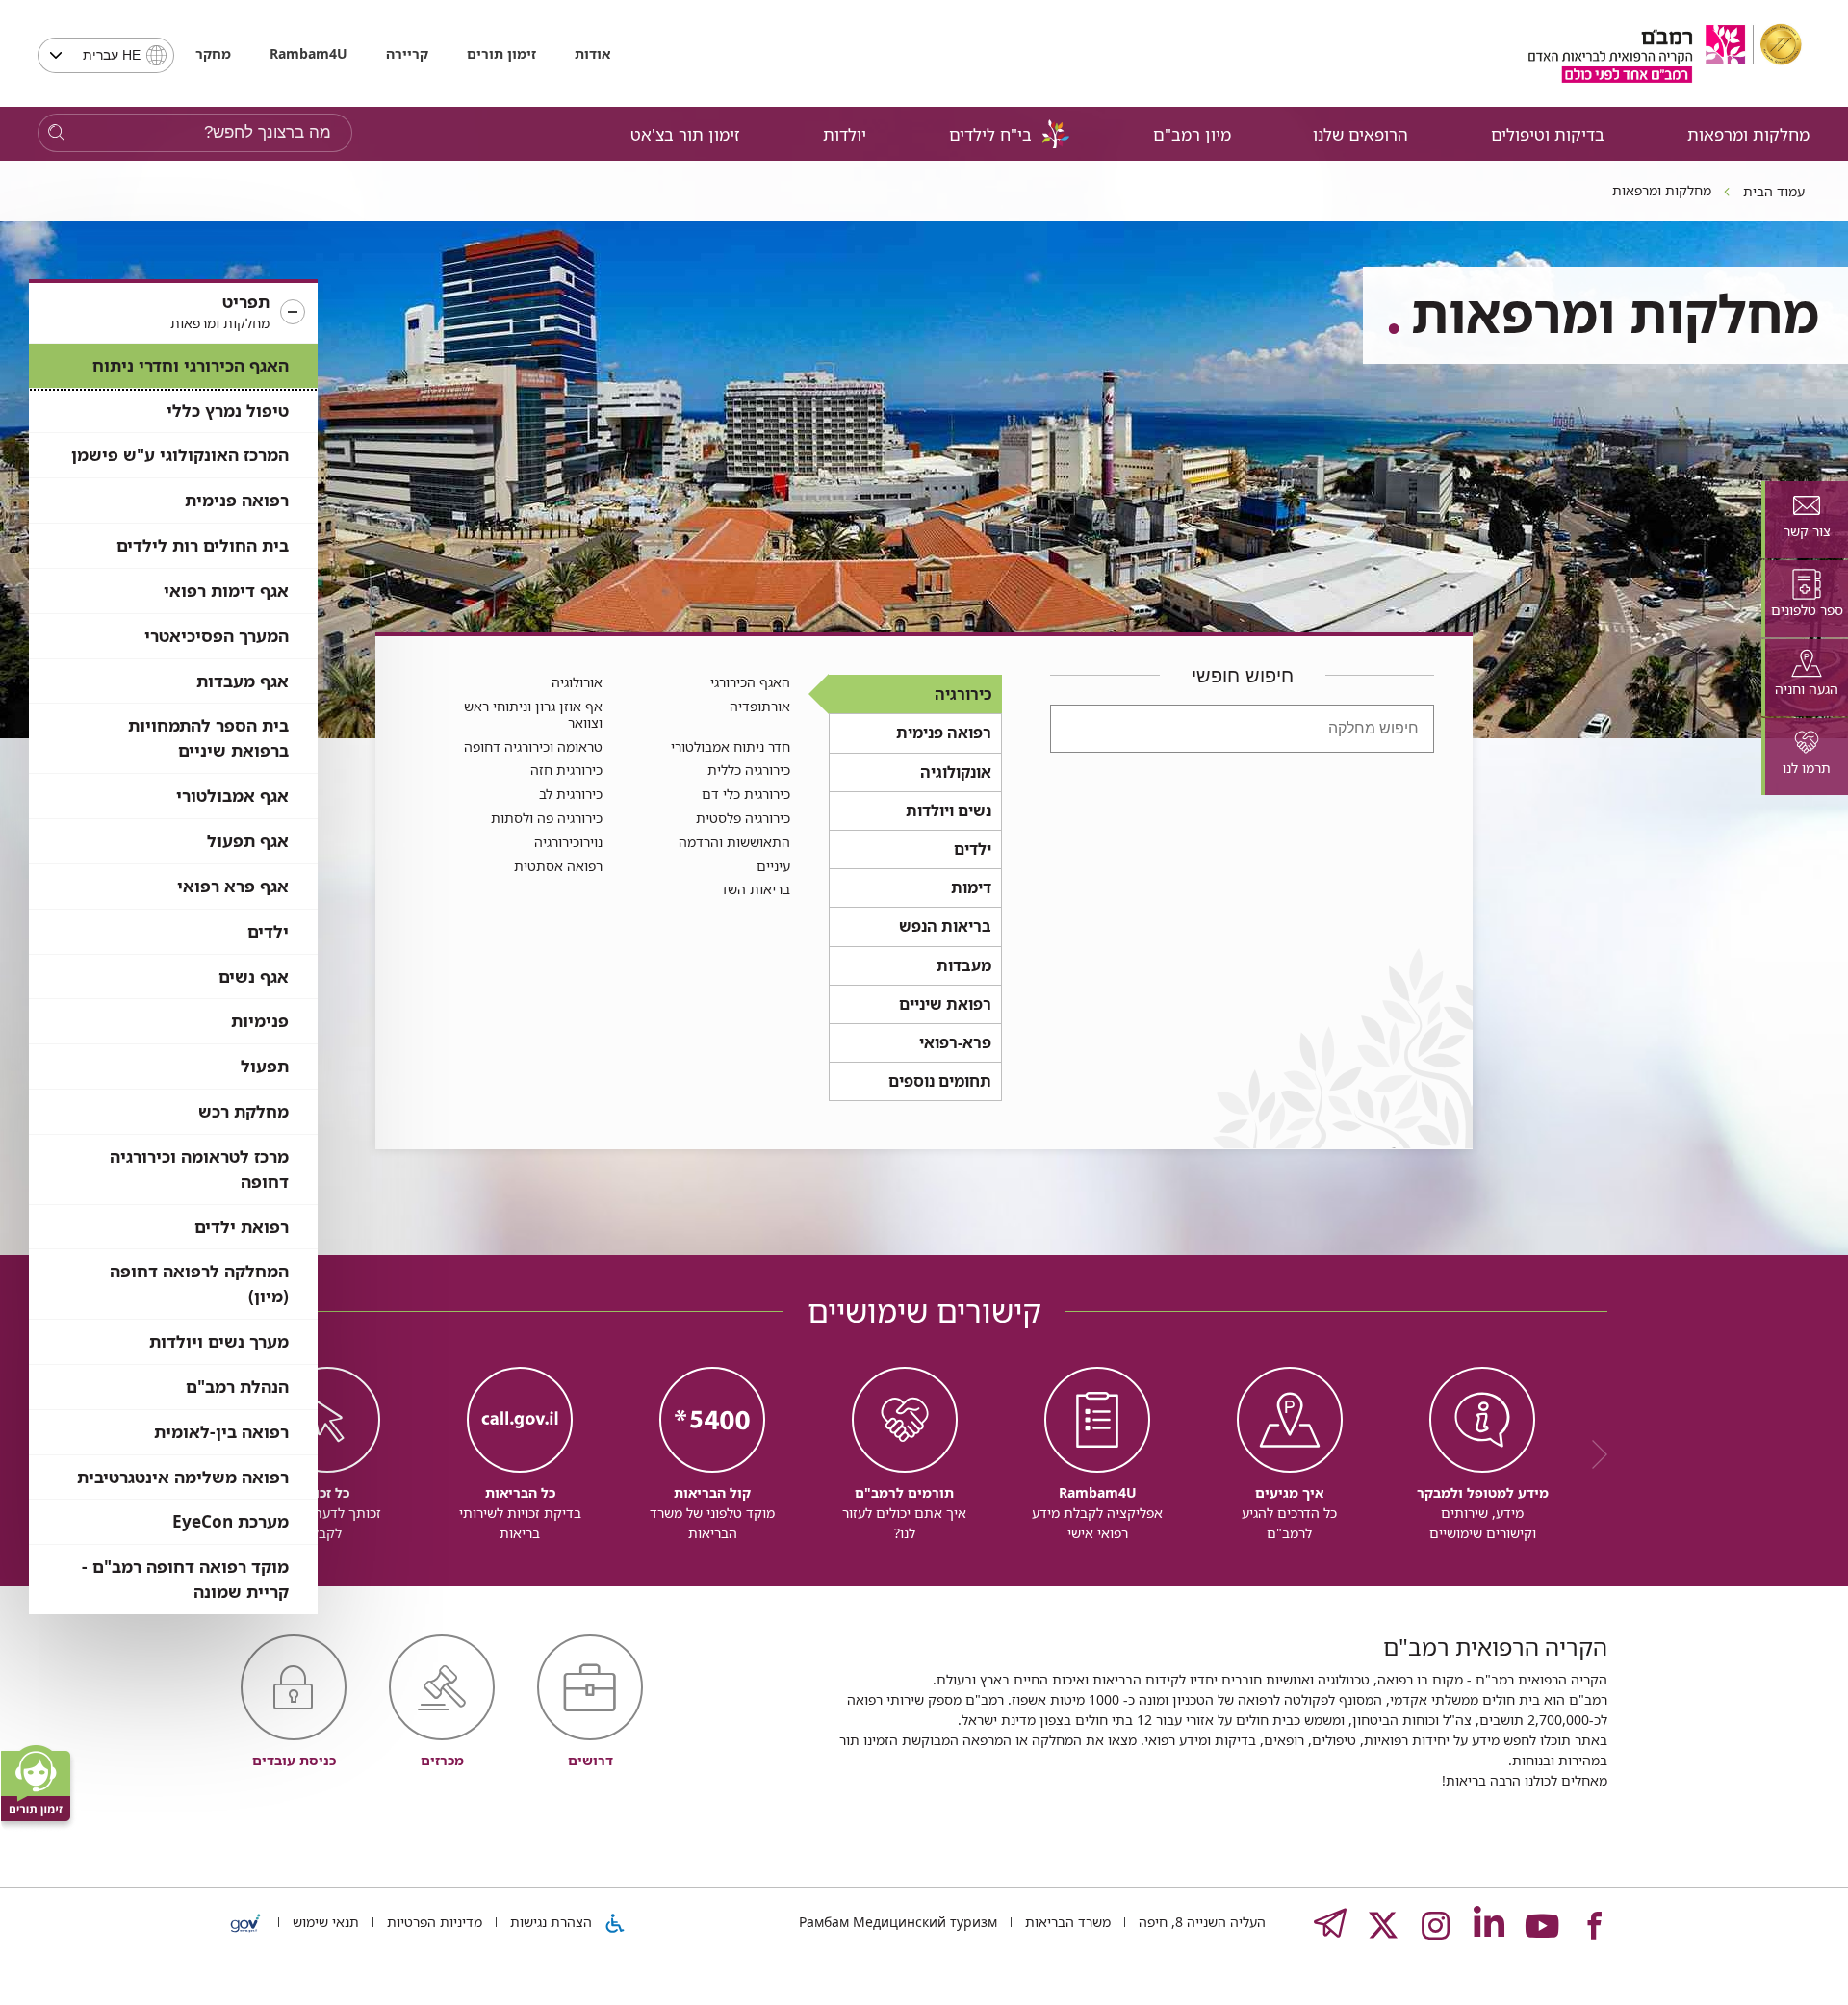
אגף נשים (254, 977)
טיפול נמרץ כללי (228, 411)
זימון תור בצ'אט (685, 134)
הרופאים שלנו (1360, 134)
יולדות (845, 134)
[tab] (1805, 520)
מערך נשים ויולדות (219, 1341)
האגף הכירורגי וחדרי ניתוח (191, 365)
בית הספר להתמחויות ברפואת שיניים (208, 738)
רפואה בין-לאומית (221, 1432)
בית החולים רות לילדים (203, 545)
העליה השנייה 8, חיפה (1200, 1922)
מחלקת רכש (244, 1111)
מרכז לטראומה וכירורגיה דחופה (199, 1169)
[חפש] (56, 133)
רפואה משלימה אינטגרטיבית (183, 1477)
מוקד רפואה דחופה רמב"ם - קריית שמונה (185, 1579)
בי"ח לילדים (990, 134)
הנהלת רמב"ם (237, 1387)
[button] (173, 313)
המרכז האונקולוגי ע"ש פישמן (180, 455)
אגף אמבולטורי (232, 796)
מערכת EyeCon (231, 1521)
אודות (592, 53)
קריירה (407, 53)
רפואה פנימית (237, 500)
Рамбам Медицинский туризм (898, 1922)
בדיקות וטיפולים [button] (1548, 134)
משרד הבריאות (1066, 1922)
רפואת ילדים (242, 1227)
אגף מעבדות (243, 681)
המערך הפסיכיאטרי (217, 636)
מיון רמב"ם (1192, 134)
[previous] (1593, 1454)
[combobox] (106, 55)
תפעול (265, 1066)
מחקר (213, 53)
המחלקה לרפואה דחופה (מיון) (199, 1284)
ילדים (268, 931)
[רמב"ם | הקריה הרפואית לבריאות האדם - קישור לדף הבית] (1665, 53)
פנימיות (260, 1021)
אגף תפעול (248, 841)
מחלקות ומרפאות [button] (1748, 134)
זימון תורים (501, 53)
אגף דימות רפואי (226, 591)
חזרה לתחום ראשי (437, 1124)
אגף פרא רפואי (233, 886)
